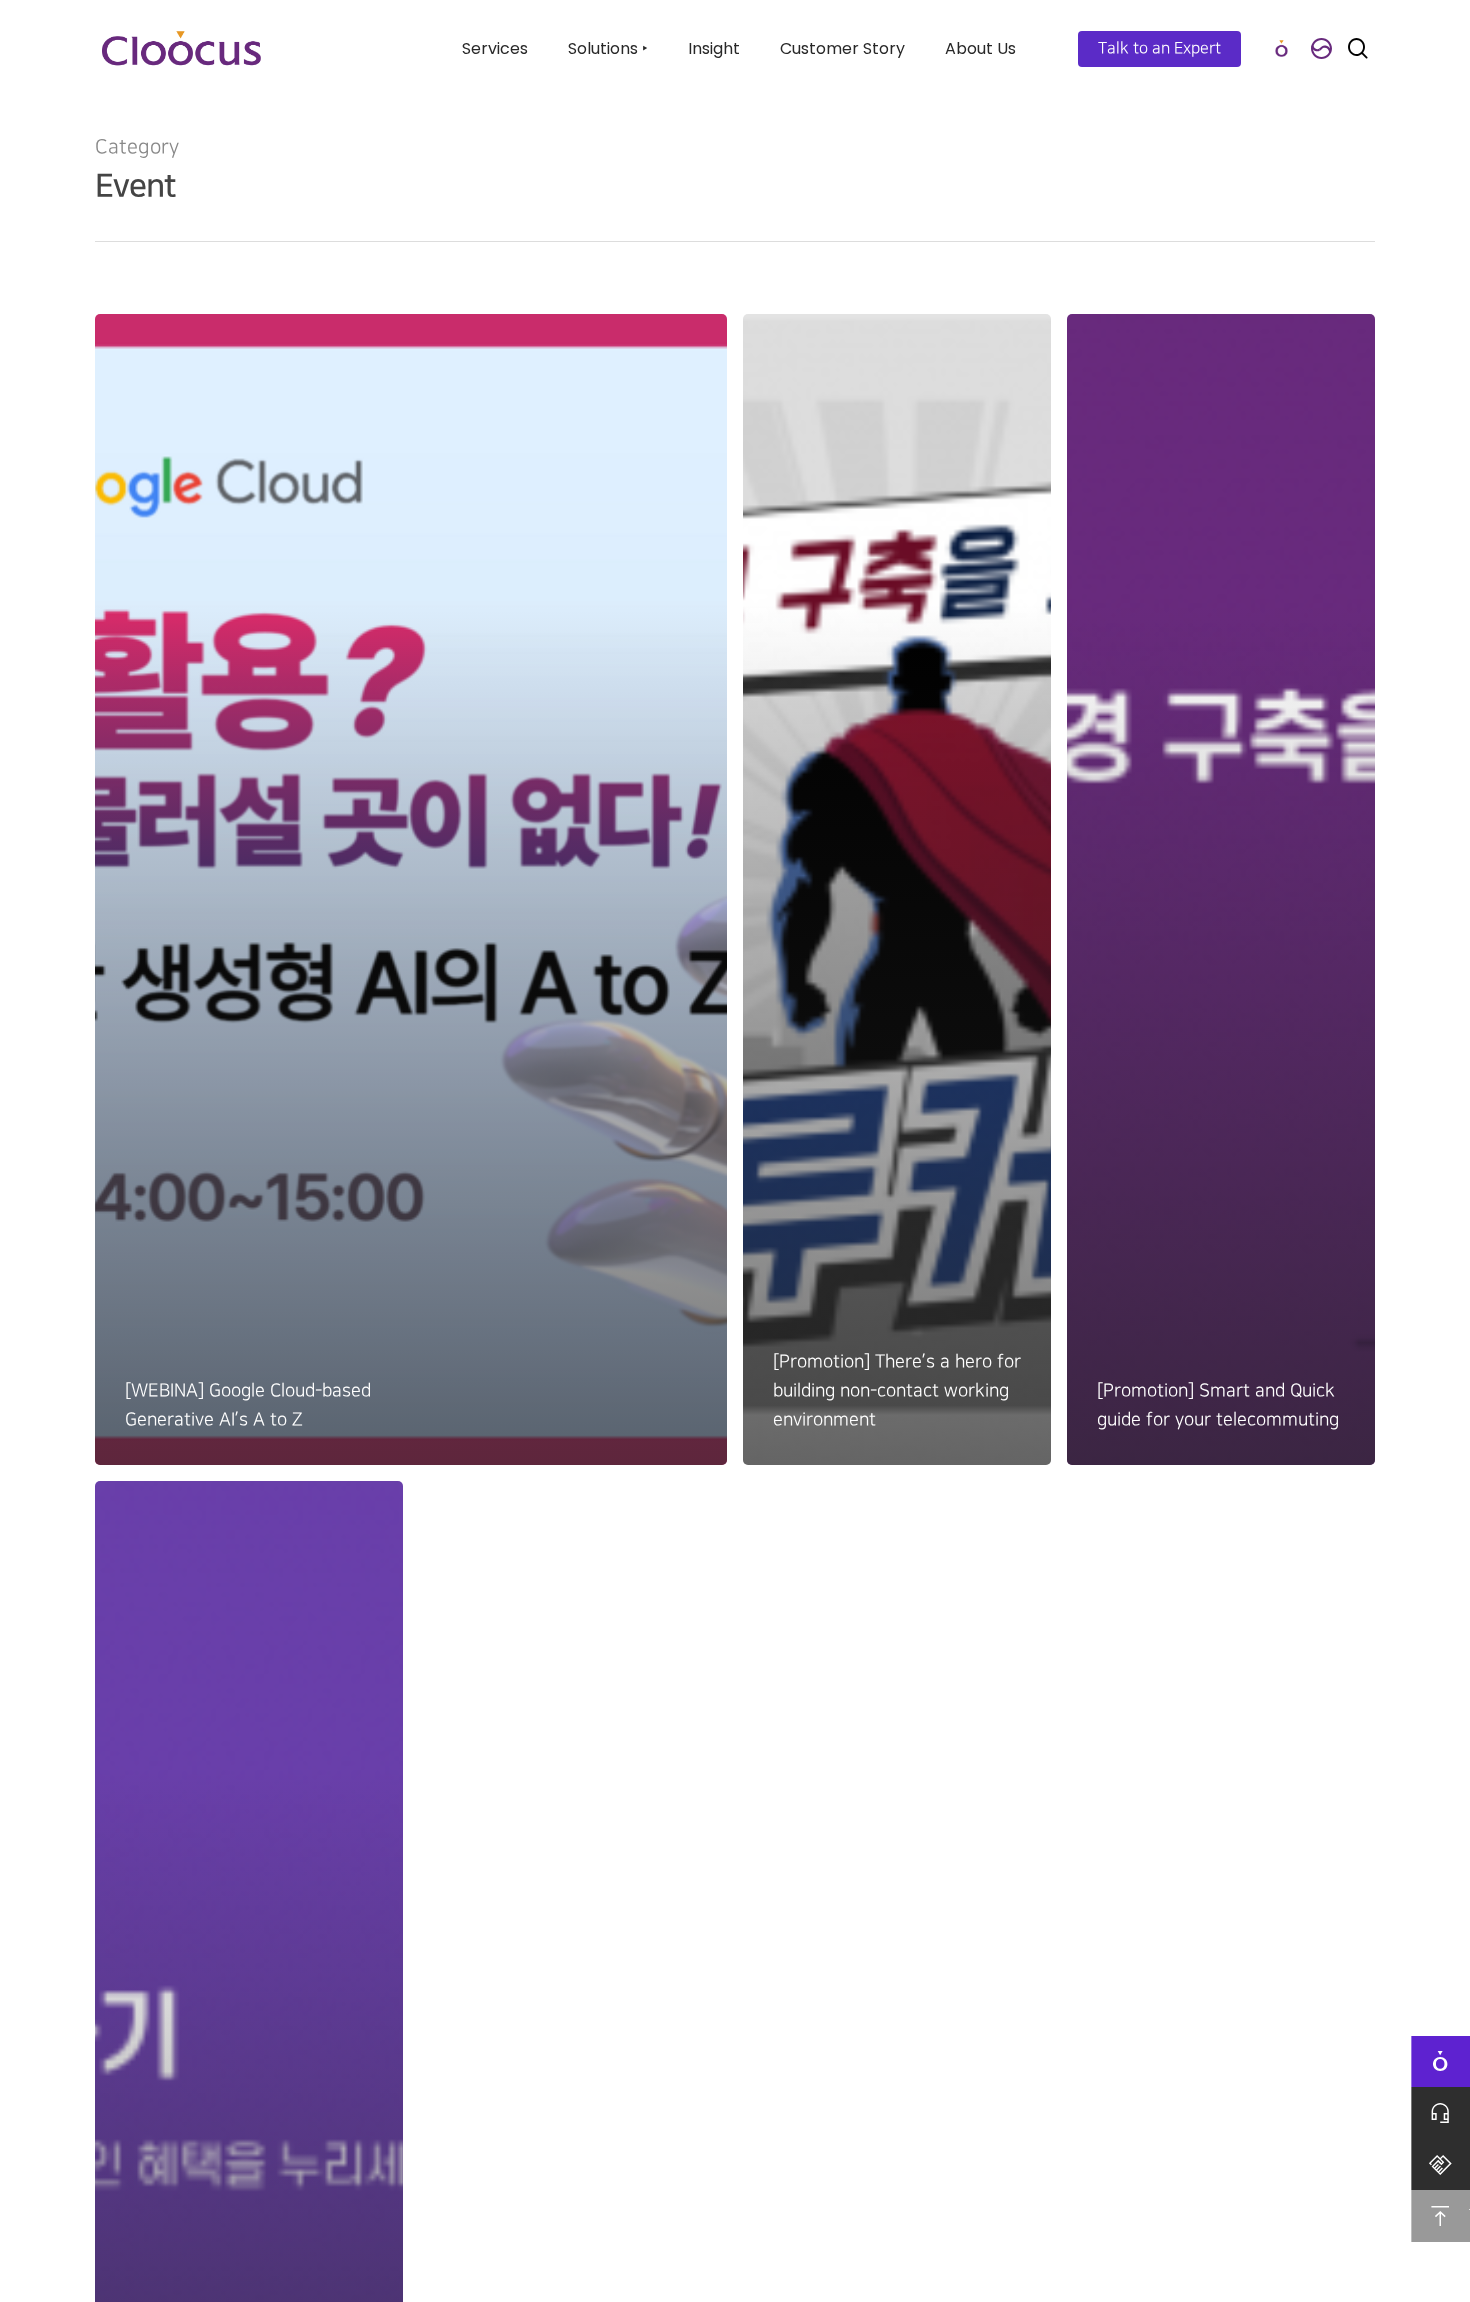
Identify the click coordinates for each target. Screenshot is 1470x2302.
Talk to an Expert (1159, 48)
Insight (714, 48)
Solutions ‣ (608, 48)
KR (1321, 48)
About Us (980, 48)
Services (495, 48)
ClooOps (1281, 48)
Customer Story (842, 48)
